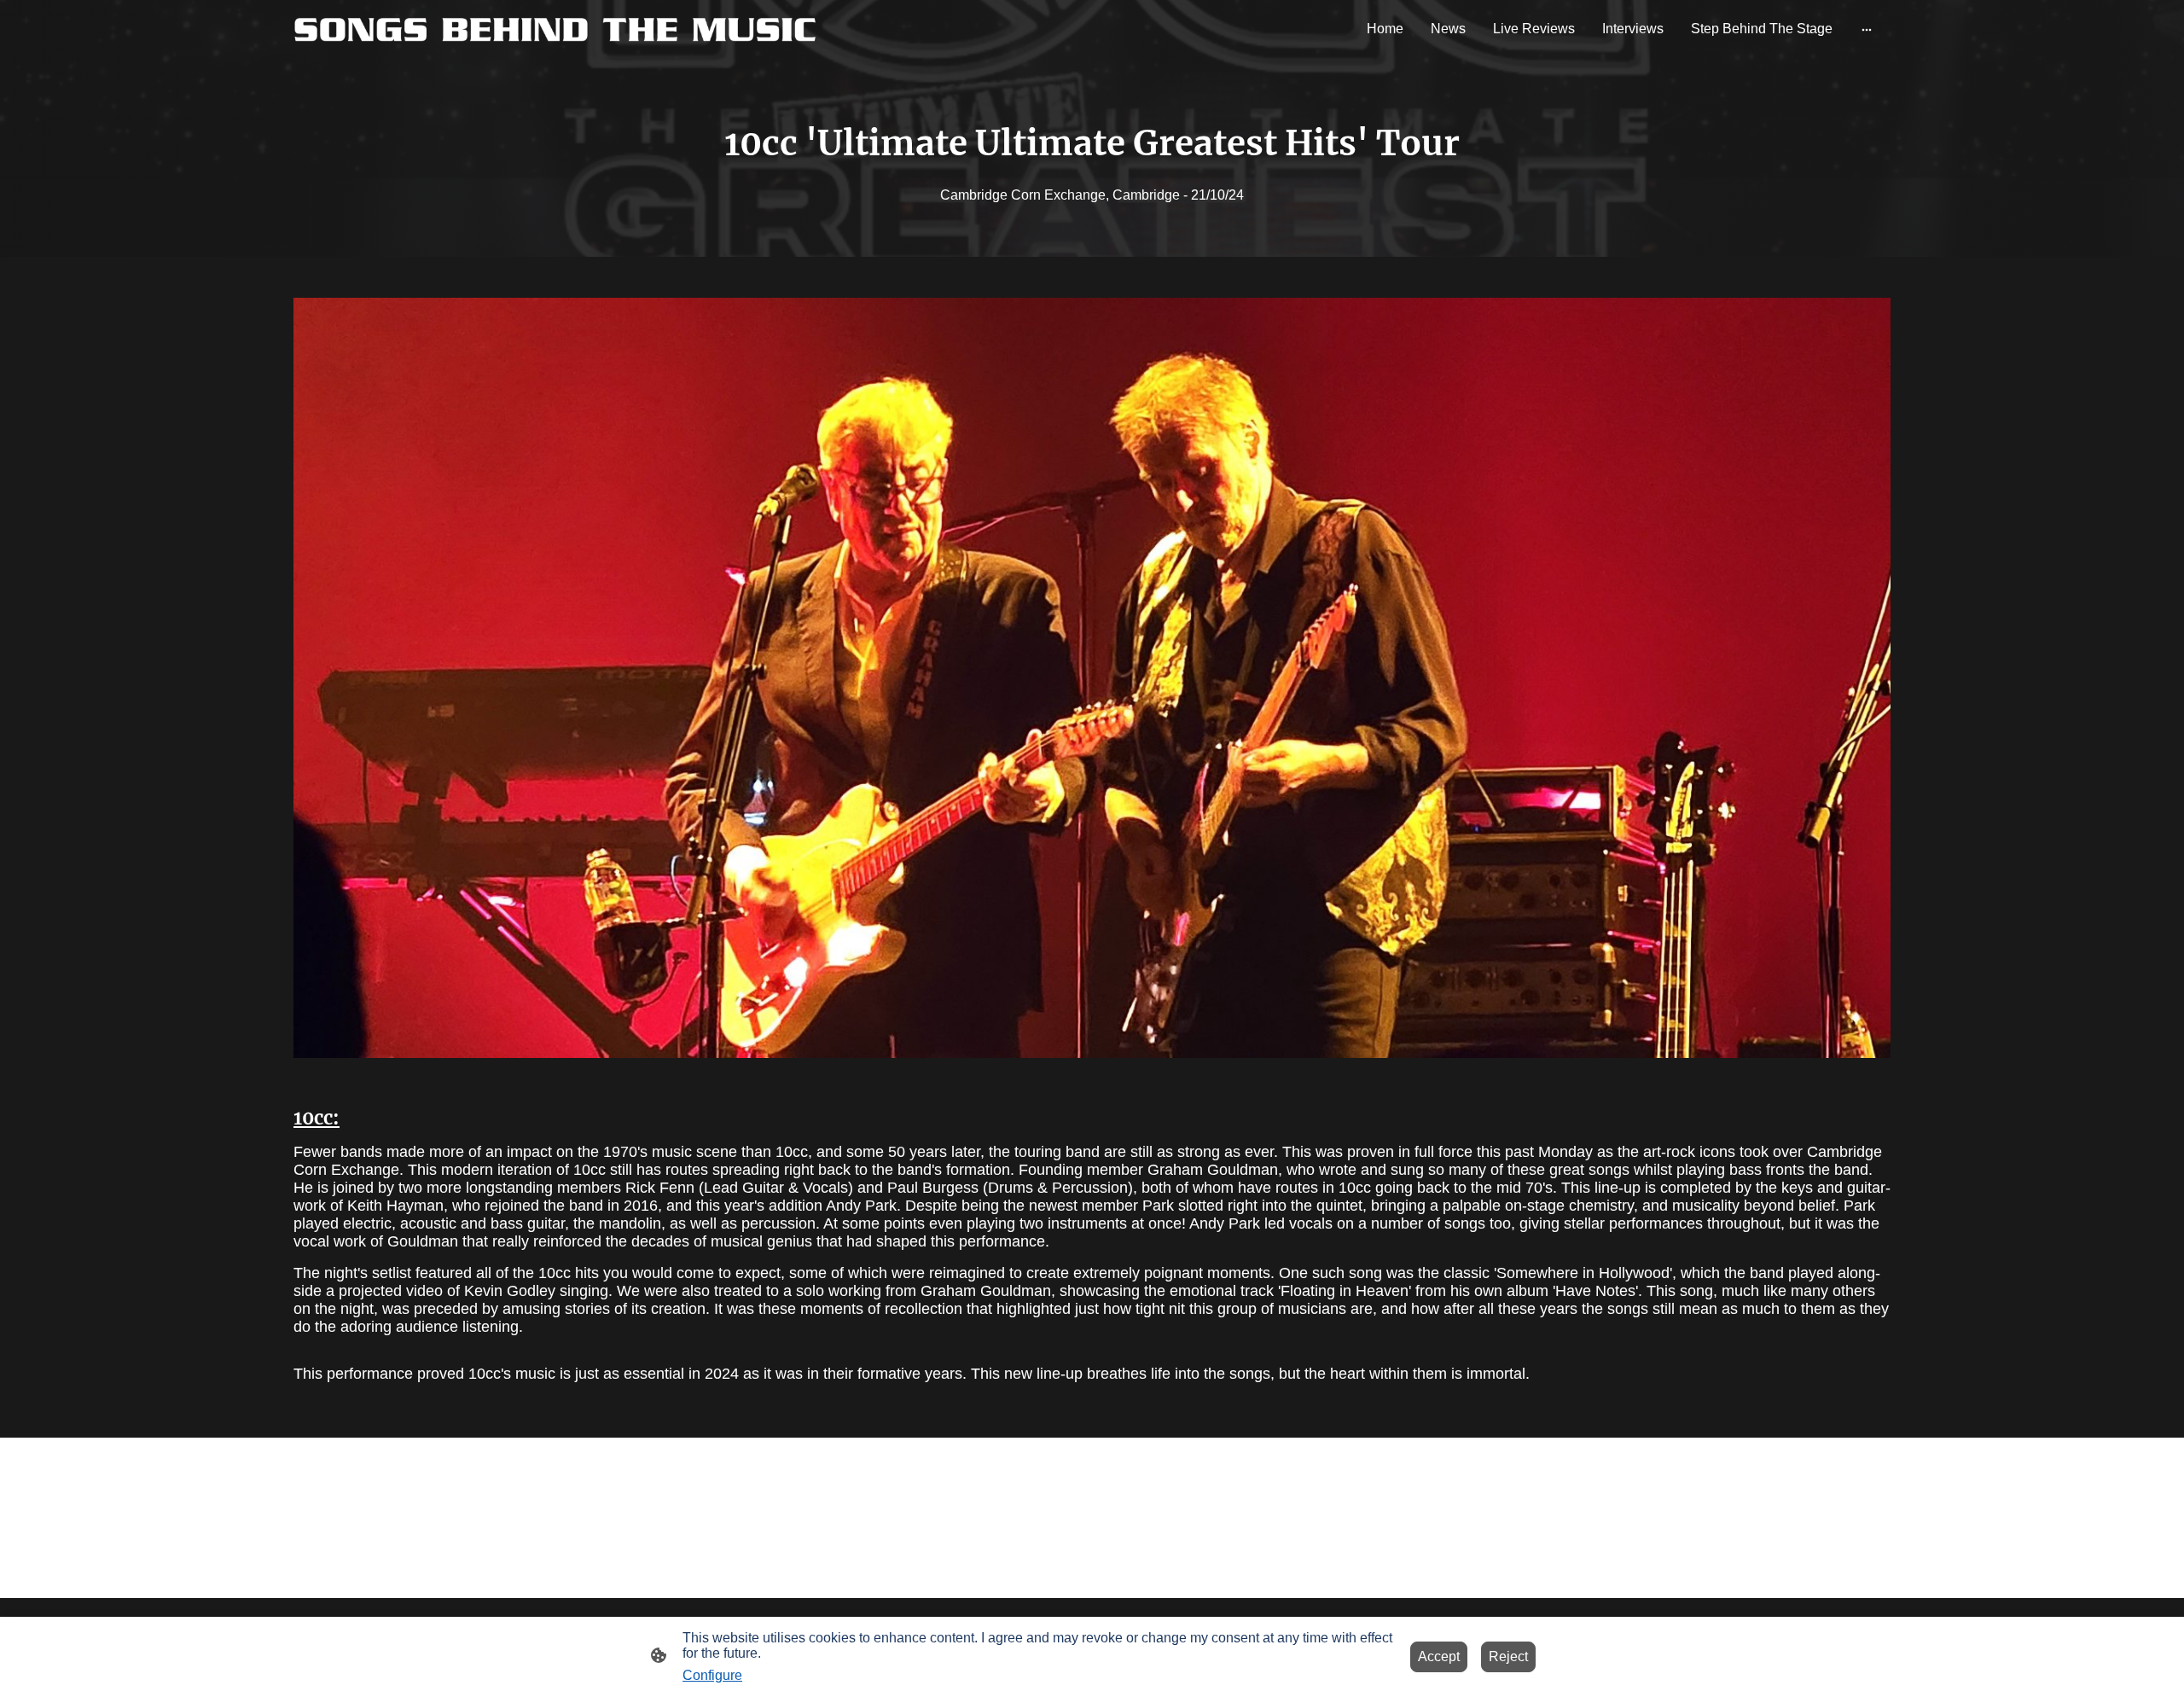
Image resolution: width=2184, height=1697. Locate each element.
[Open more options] (1867, 29)
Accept (1439, 1656)
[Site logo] (555, 29)
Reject (1508, 1656)
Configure (712, 1675)
